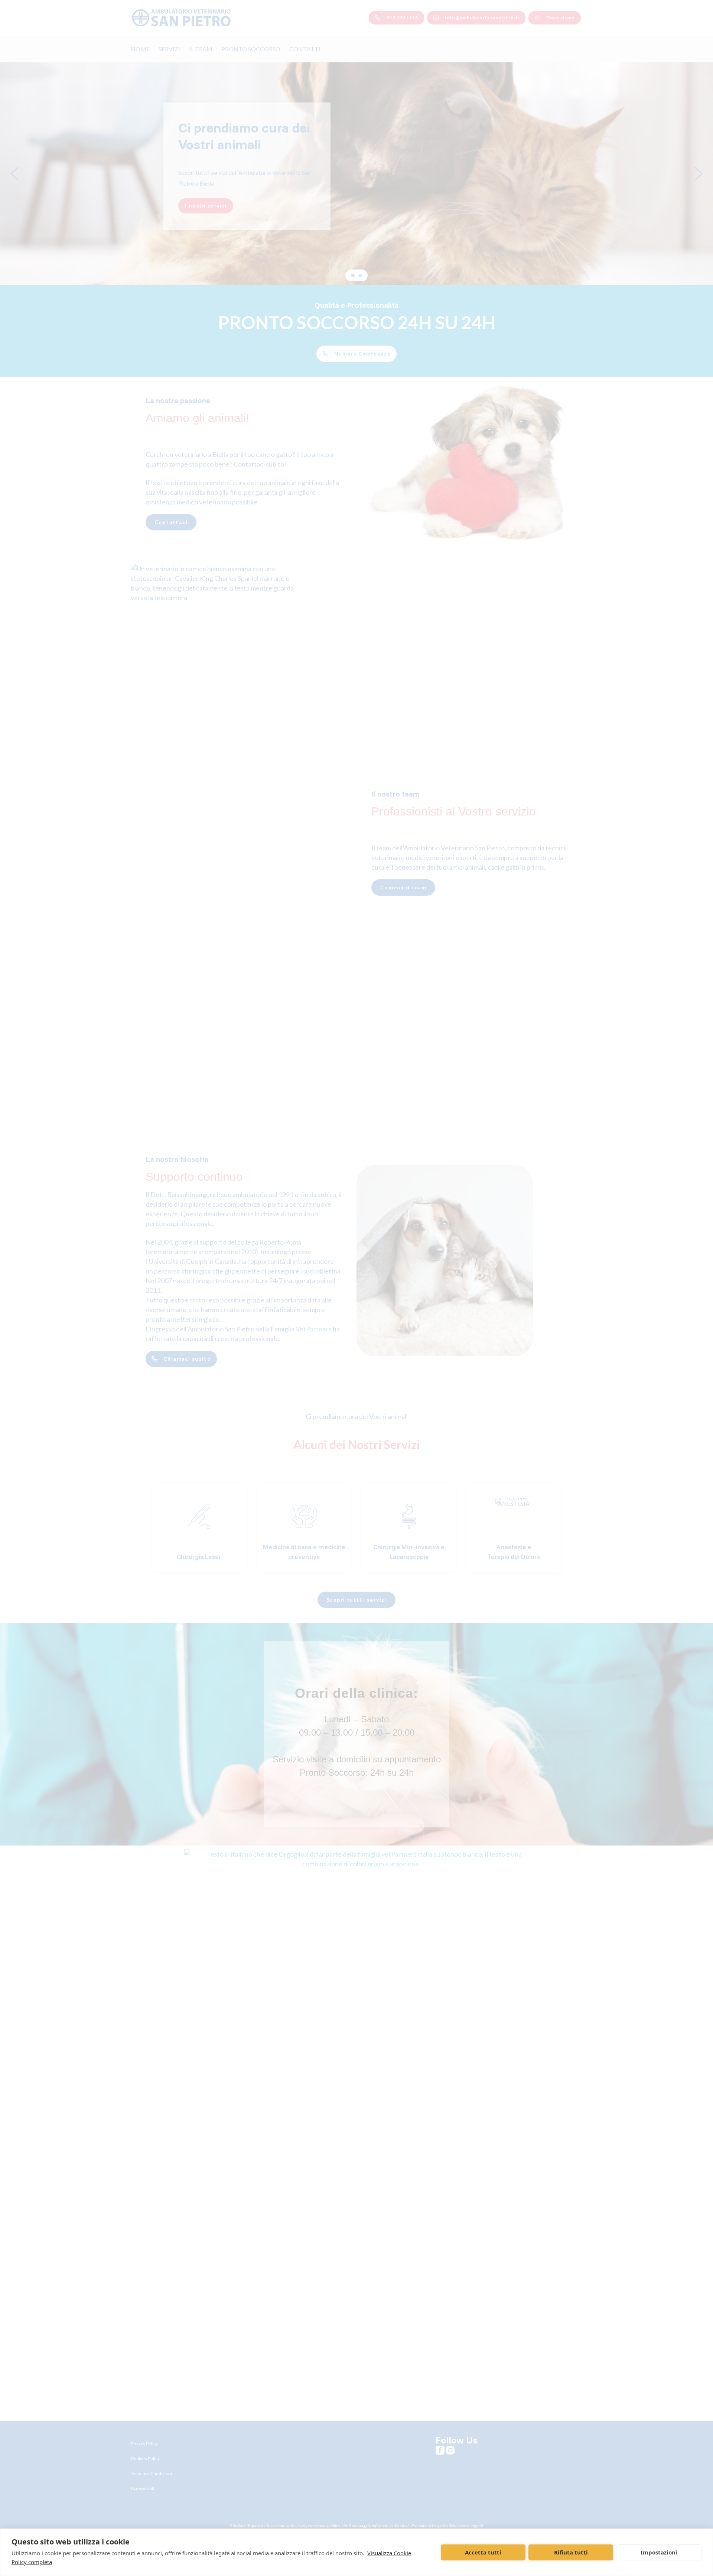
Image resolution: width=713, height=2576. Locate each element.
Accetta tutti (483, 2552)
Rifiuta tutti (571, 2552)
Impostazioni (659, 2552)
